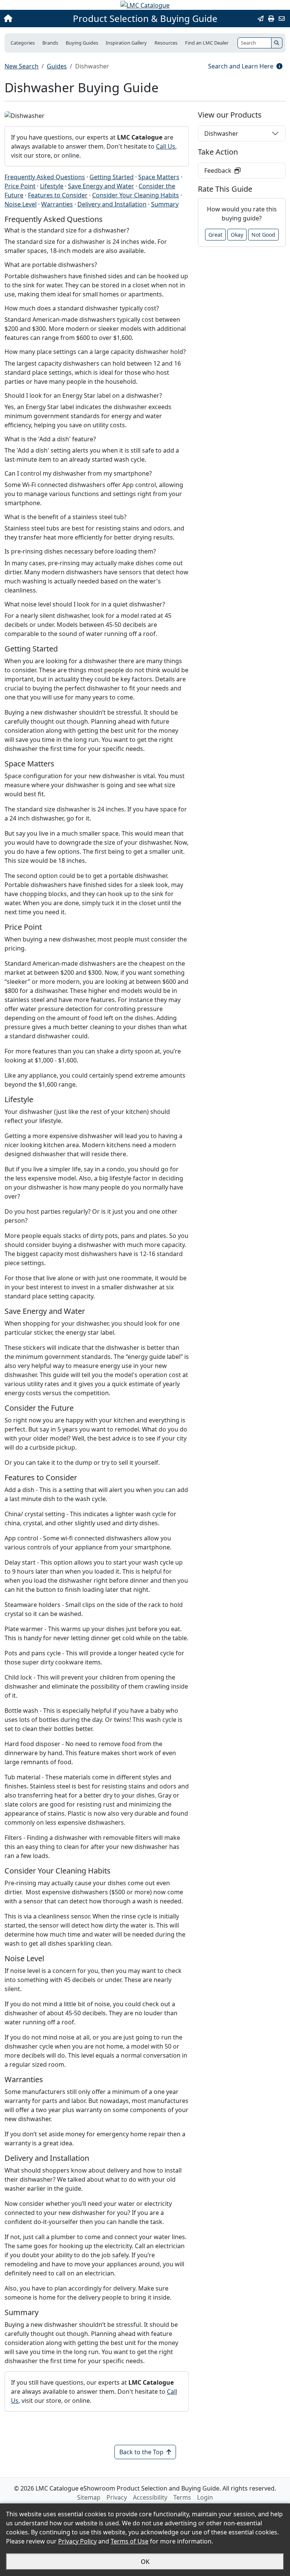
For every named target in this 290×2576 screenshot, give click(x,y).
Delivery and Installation (112, 204)
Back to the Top (141, 2452)
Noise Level (21, 204)
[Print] (271, 19)
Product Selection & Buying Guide (145, 19)
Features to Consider (58, 195)
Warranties (57, 204)
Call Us (166, 146)
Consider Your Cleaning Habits (136, 195)
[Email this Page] (261, 19)
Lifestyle (52, 186)
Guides (57, 66)
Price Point (20, 186)
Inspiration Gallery (126, 43)
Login (205, 2497)
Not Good (263, 235)
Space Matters (159, 177)
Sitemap (89, 2497)
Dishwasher (221, 133)
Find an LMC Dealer (207, 43)
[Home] (31, 19)
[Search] (277, 43)
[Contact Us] (282, 19)
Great (215, 235)
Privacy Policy (77, 2541)
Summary (165, 204)
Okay (237, 235)
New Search (22, 66)
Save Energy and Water (101, 186)
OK (145, 2562)
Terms (182, 2497)
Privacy (117, 2497)
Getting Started (112, 177)
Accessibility (150, 2497)
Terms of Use (130, 2541)
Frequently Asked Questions (45, 177)
